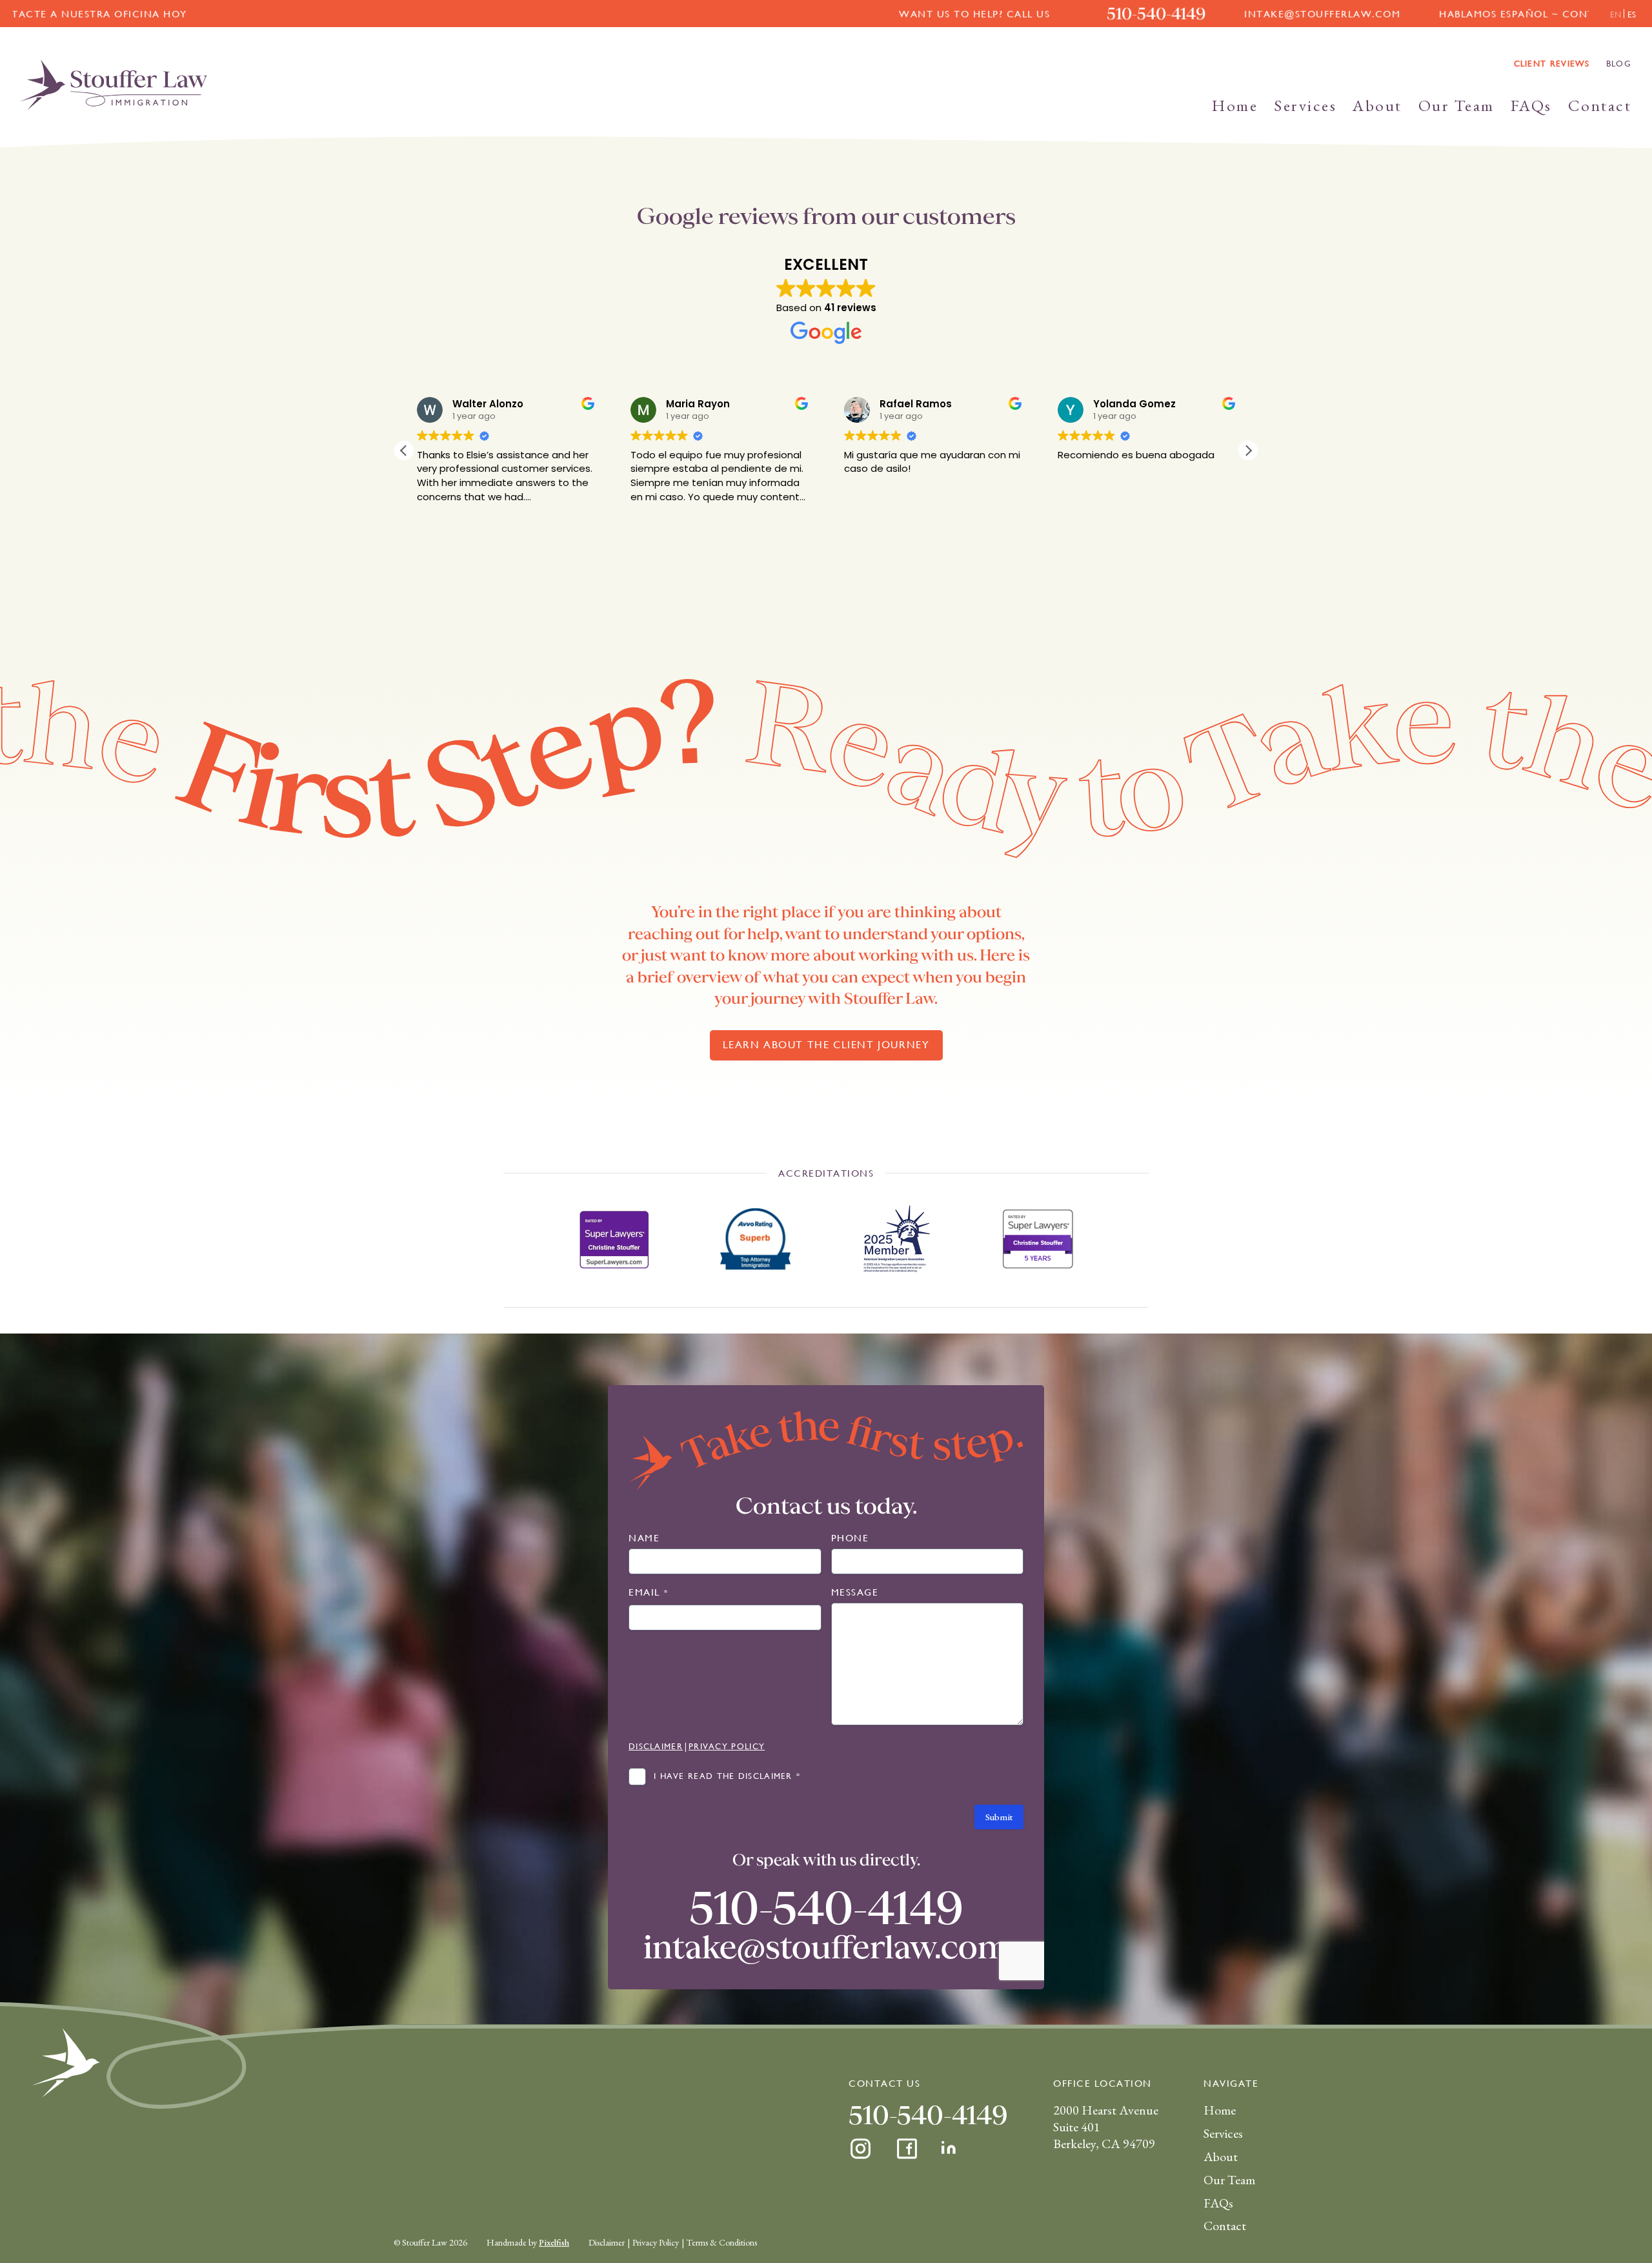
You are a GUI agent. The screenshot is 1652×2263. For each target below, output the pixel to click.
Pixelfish (554, 2242)
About (1377, 105)
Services (1305, 105)
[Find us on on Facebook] (907, 2149)
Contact (1600, 105)
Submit (999, 1817)
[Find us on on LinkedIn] (950, 2149)
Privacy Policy (656, 2242)
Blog (1619, 64)
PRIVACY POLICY (727, 1746)
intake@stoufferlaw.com (1003, 14)
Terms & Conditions (722, 2242)
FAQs (1531, 105)
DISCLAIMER (656, 1746)
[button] (1248, 451)
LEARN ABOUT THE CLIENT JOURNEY (826, 1045)
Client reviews (1552, 64)
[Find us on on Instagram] (861, 2149)
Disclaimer (607, 2242)
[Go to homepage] (114, 85)
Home (1235, 105)
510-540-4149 (837, 14)
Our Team (1456, 105)
